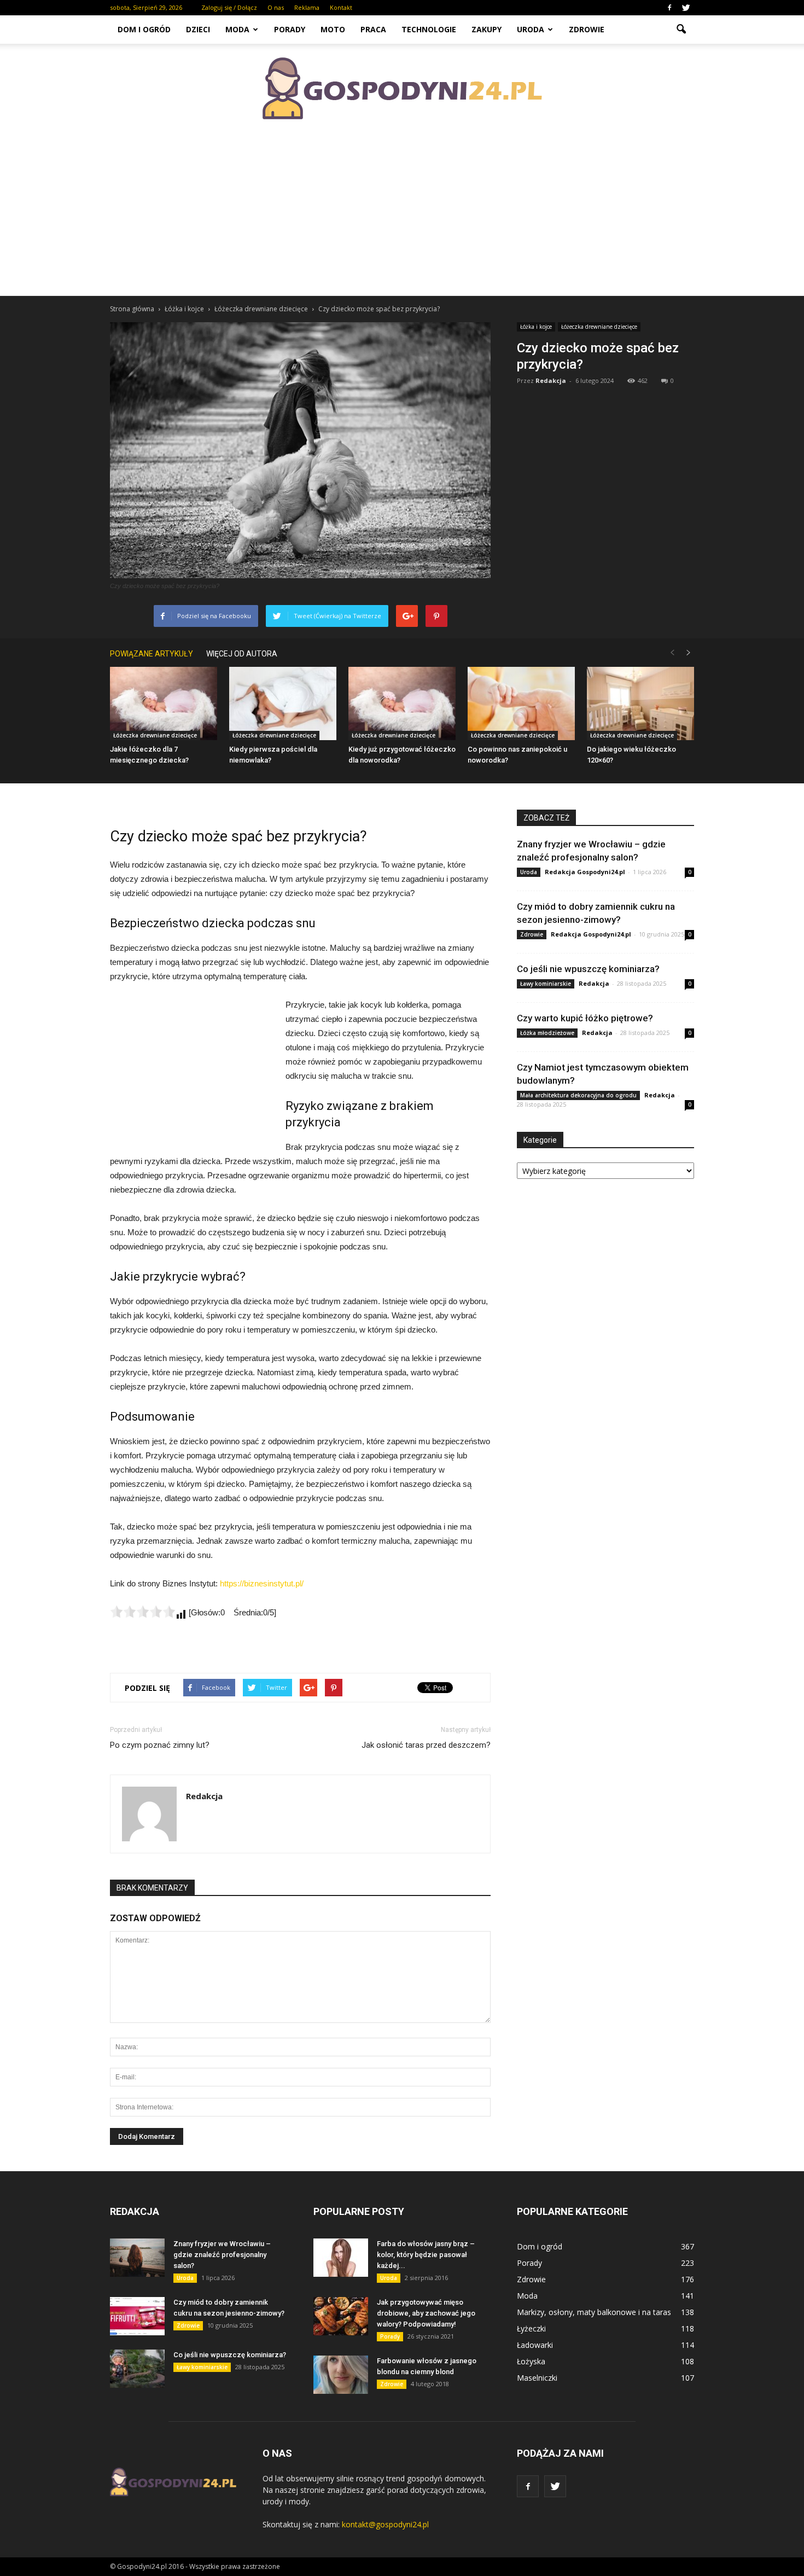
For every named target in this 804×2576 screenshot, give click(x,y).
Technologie (429, 29)
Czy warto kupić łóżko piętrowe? (585, 1018)
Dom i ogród (144, 29)
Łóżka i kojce (536, 327)
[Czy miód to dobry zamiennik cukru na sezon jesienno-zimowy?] (137, 2316)
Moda (237, 29)
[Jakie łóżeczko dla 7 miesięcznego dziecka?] (164, 704)
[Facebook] (669, 8)
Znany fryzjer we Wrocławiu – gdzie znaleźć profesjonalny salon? (222, 2255)
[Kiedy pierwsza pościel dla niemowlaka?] (283, 704)
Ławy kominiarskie (546, 984)
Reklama (307, 7)
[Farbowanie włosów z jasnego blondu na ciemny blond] (341, 2375)
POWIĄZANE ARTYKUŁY (152, 654)
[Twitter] (686, 8)
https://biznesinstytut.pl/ (262, 1583)
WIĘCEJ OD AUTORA (242, 654)
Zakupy (487, 29)
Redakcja (551, 380)
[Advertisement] (402, 213)
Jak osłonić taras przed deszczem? (426, 1745)
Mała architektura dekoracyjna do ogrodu (578, 1095)
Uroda (531, 29)
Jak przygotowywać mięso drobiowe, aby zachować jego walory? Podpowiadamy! (426, 2313)
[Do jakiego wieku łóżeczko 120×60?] (640, 704)
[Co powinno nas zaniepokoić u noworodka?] (521, 704)
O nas (276, 7)
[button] (681, 30)
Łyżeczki (531, 2328)
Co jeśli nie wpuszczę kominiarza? (588, 969)
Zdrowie (587, 29)
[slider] (143, 1612)
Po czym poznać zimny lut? (160, 1745)
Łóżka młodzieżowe (547, 1033)
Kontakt (341, 7)
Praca (373, 29)
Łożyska (531, 2361)
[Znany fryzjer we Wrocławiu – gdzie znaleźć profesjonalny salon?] (137, 2258)
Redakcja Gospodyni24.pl (585, 872)
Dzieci (198, 29)
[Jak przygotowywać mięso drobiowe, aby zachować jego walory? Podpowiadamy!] (341, 2316)
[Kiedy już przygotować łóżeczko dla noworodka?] (402, 704)
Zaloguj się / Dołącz (229, 7)
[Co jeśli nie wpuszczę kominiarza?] (137, 2369)
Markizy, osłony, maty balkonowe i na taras (594, 2312)
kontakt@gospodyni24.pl (385, 2524)
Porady (290, 29)
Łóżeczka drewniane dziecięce (599, 327)
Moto (333, 29)
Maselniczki (537, 2378)
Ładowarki (535, 2345)
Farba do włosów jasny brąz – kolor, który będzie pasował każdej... (426, 2255)
